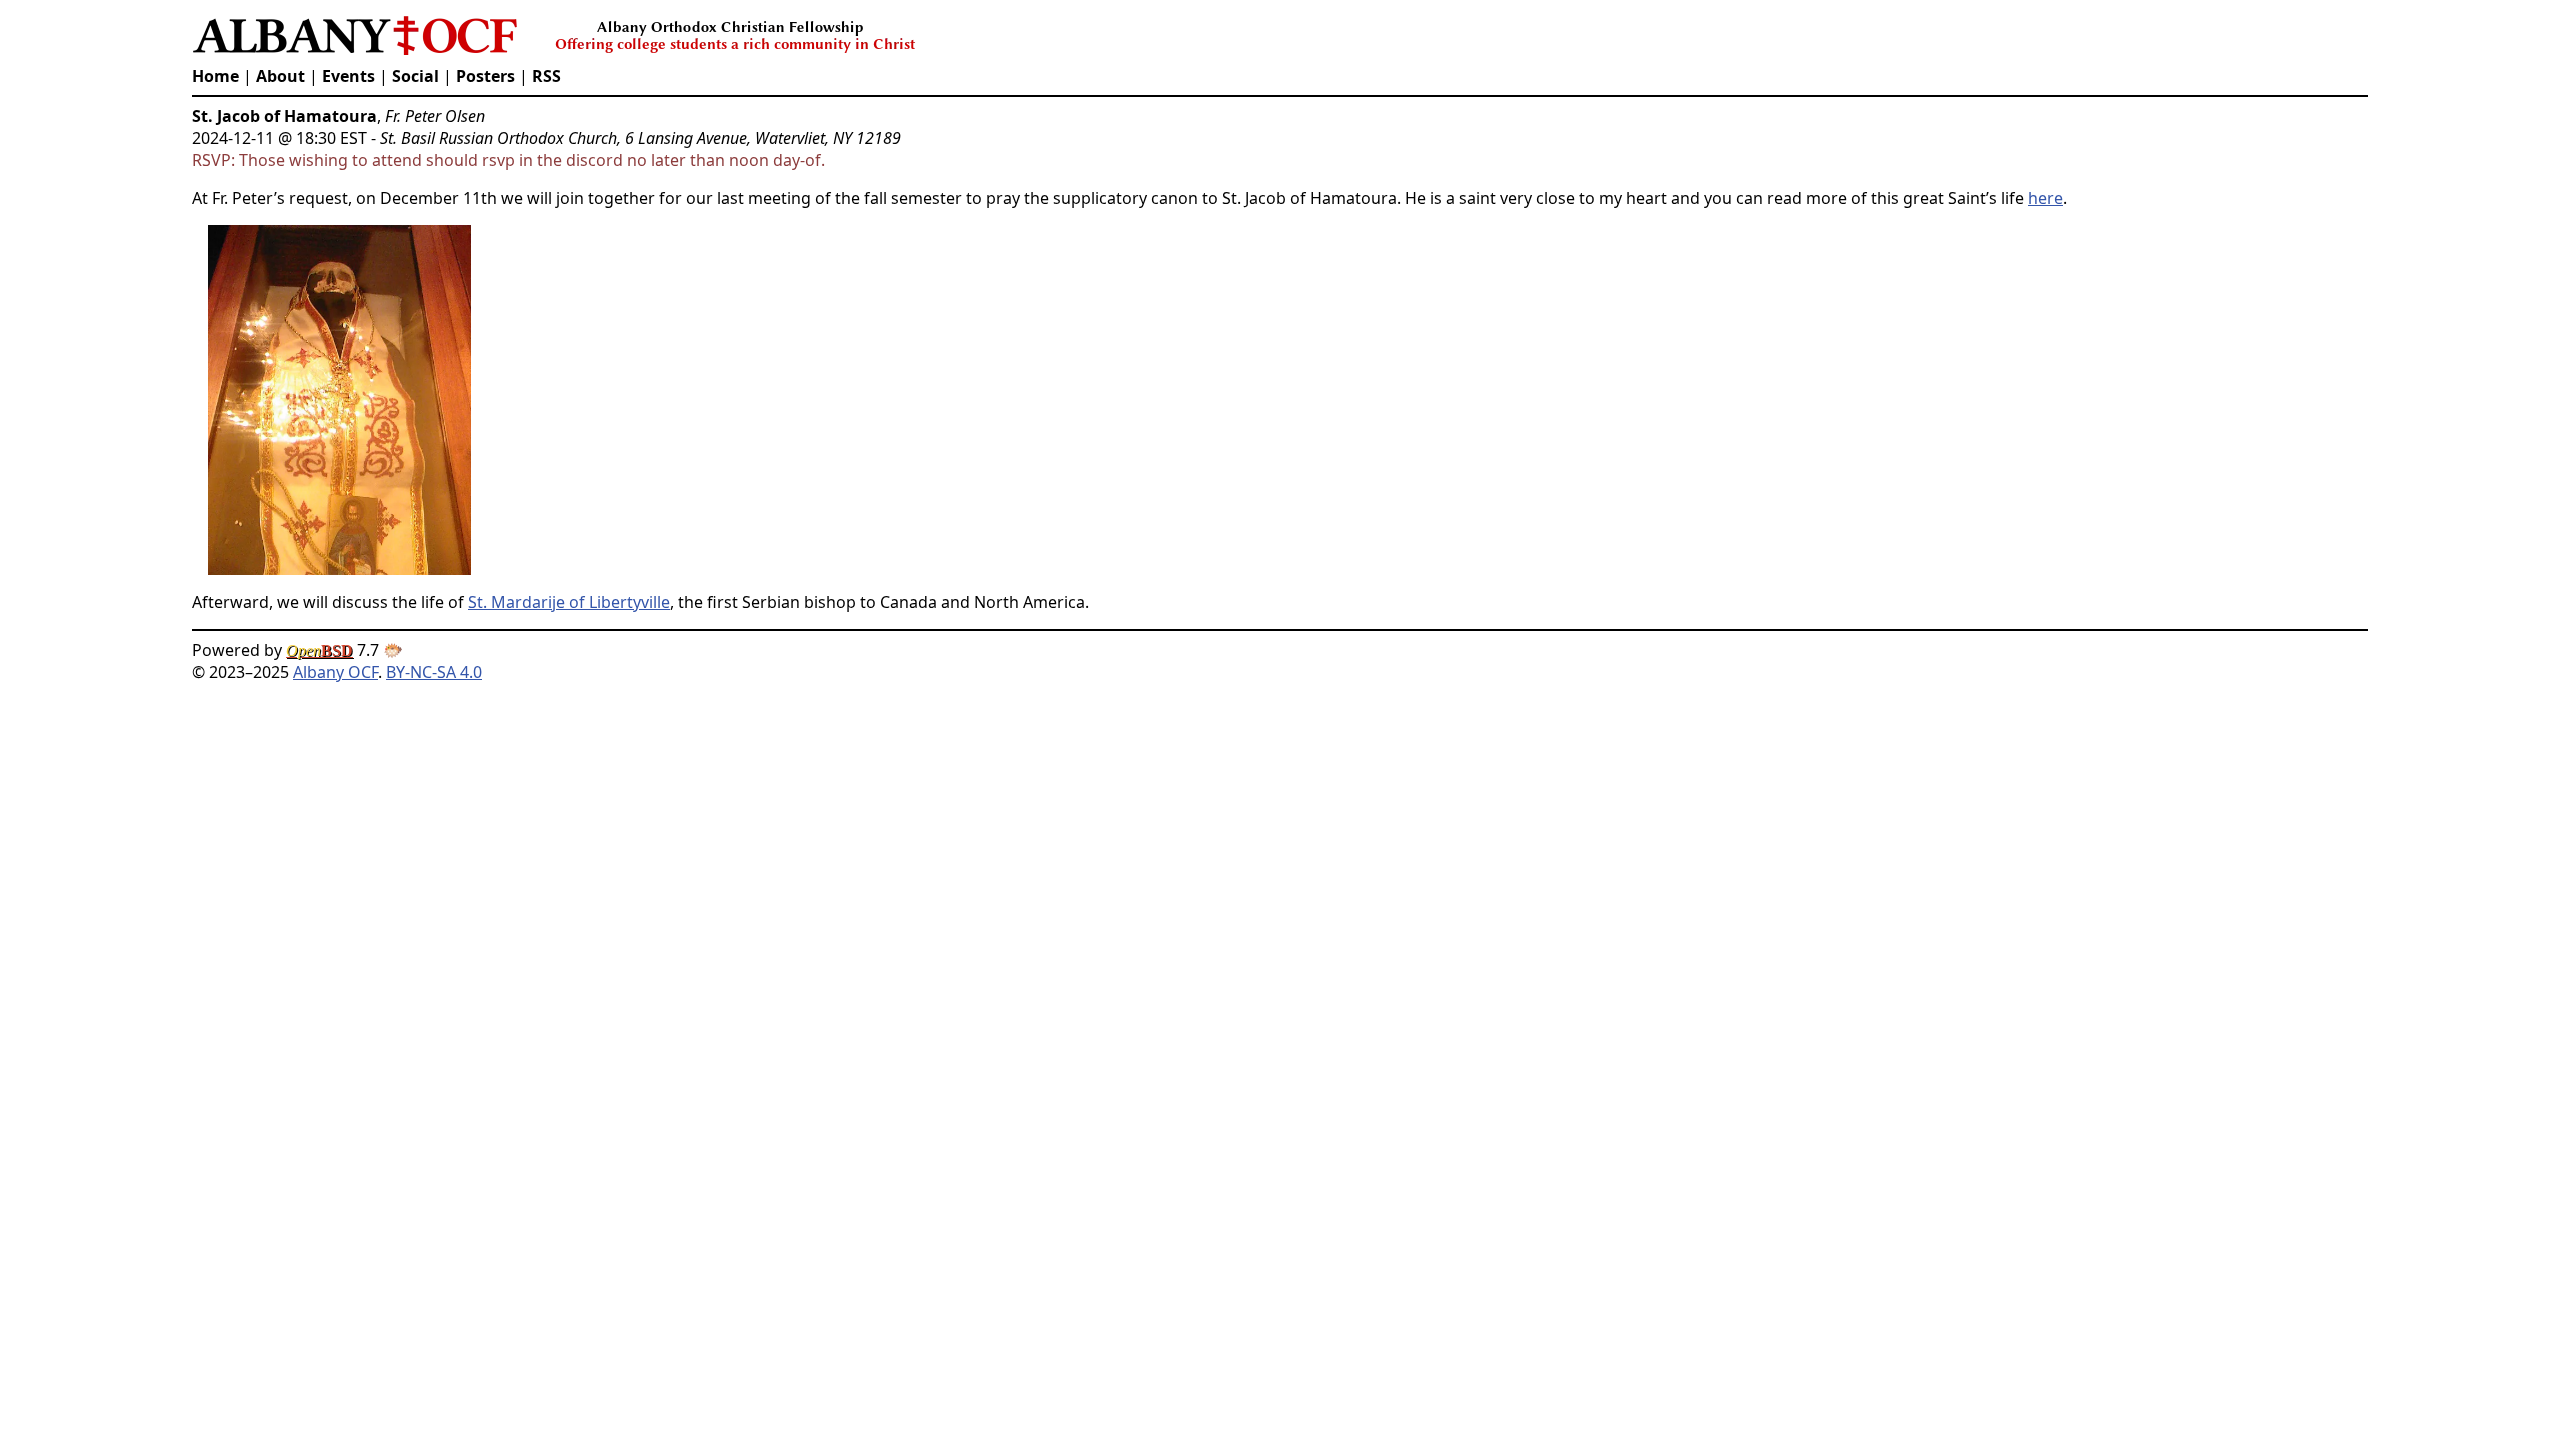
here (2045, 198)
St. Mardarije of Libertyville (569, 602)
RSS (546, 76)
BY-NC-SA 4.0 (434, 672)
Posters (485, 76)
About (280, 76)
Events (348, 76)
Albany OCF (335, 672)
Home (215, 76)
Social (415, 76)
